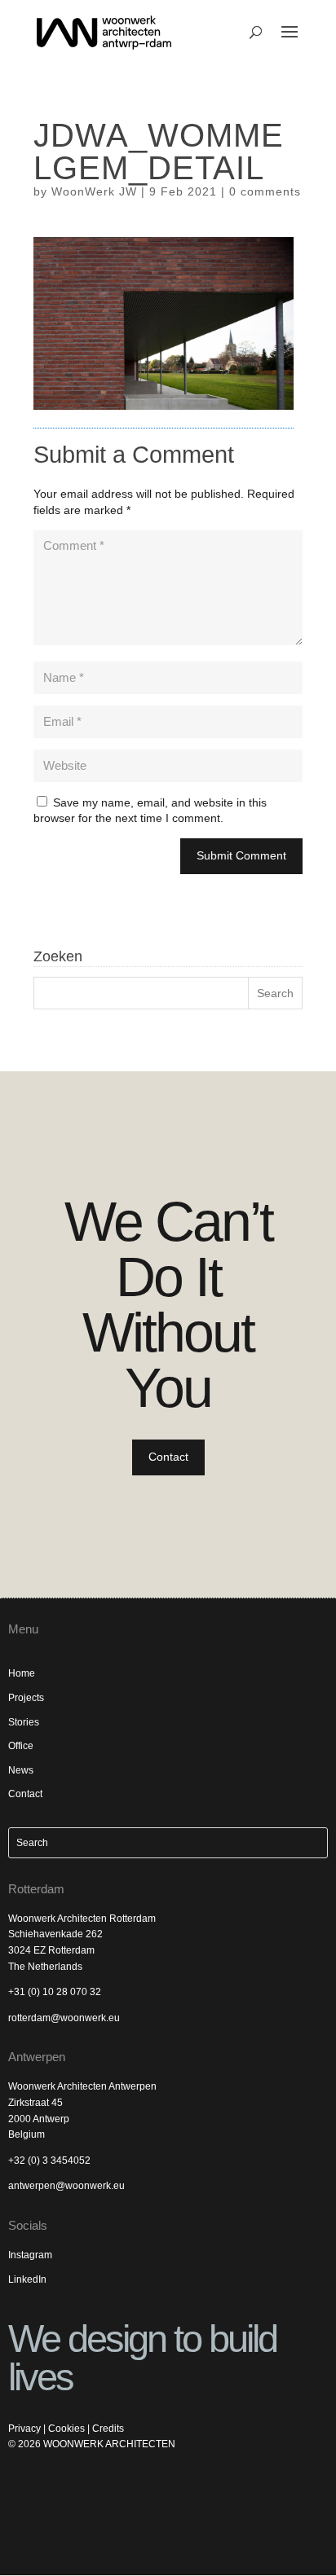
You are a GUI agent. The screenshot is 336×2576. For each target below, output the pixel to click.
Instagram (30, 2255)
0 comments (265, 191)
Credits (108, 2429)
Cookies (66, 2429)
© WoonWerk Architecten (92, 2444)
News (21, 1770)
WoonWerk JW (94, 191)
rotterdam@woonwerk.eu (64, 2018)
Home (22, 1673)
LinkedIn (27, 2279)
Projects (26, 1698)
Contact (168, 1457)
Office (21, 1746)
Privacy (24, 2429)
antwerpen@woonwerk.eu (66, 2186)
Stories (24, 1722)
